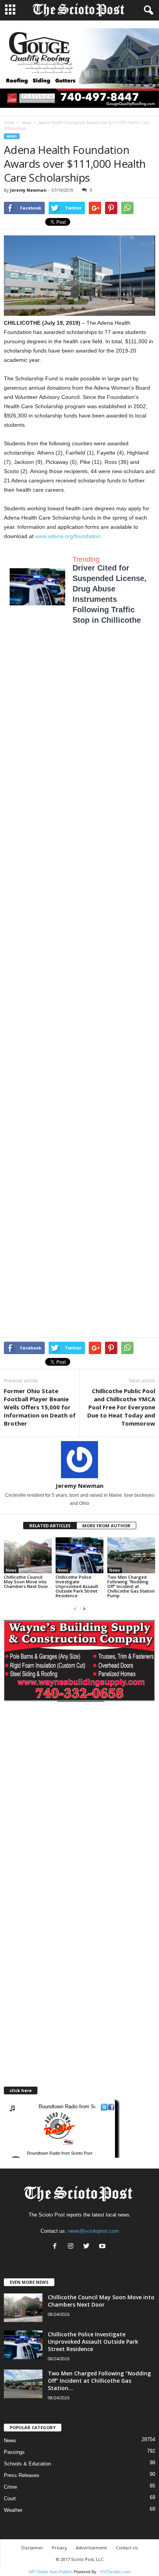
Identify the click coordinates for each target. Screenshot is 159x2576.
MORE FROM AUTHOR (106, 1526)
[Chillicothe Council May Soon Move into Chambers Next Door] (28, 1555)
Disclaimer (32, 2548)
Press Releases (22, 2475)
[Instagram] (72, 2247)
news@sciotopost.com (93, 2231)
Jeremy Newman (28, 190)
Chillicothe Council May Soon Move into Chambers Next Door (26, 1582)
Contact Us (127, 2548)
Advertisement (91, 2548)
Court (10, 2498)
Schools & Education (27, 2464)
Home (9, 123)
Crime (10, 2487)
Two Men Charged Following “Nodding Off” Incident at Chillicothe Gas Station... (99, 2381)
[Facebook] (57, 2247)
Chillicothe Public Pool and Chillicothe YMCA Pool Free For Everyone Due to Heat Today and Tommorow (121, 1407)
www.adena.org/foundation (68, 536)
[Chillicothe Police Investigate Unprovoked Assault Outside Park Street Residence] (79, 1555)
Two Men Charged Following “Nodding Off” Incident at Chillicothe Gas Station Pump (131, 1586)
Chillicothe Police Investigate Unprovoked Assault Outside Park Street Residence (77, 1586)
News (26, 123)
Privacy (60, 2548)
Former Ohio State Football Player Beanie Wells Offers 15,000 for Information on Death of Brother (40, 1407)
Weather (13, 2510)
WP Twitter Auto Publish (51, 2572)
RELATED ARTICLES (50, 1526)
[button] (147, 10)
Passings (14, 2452)
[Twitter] (88, 2247)
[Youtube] (103, 2247)
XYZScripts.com (115, 2572)
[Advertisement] (79, 733)
